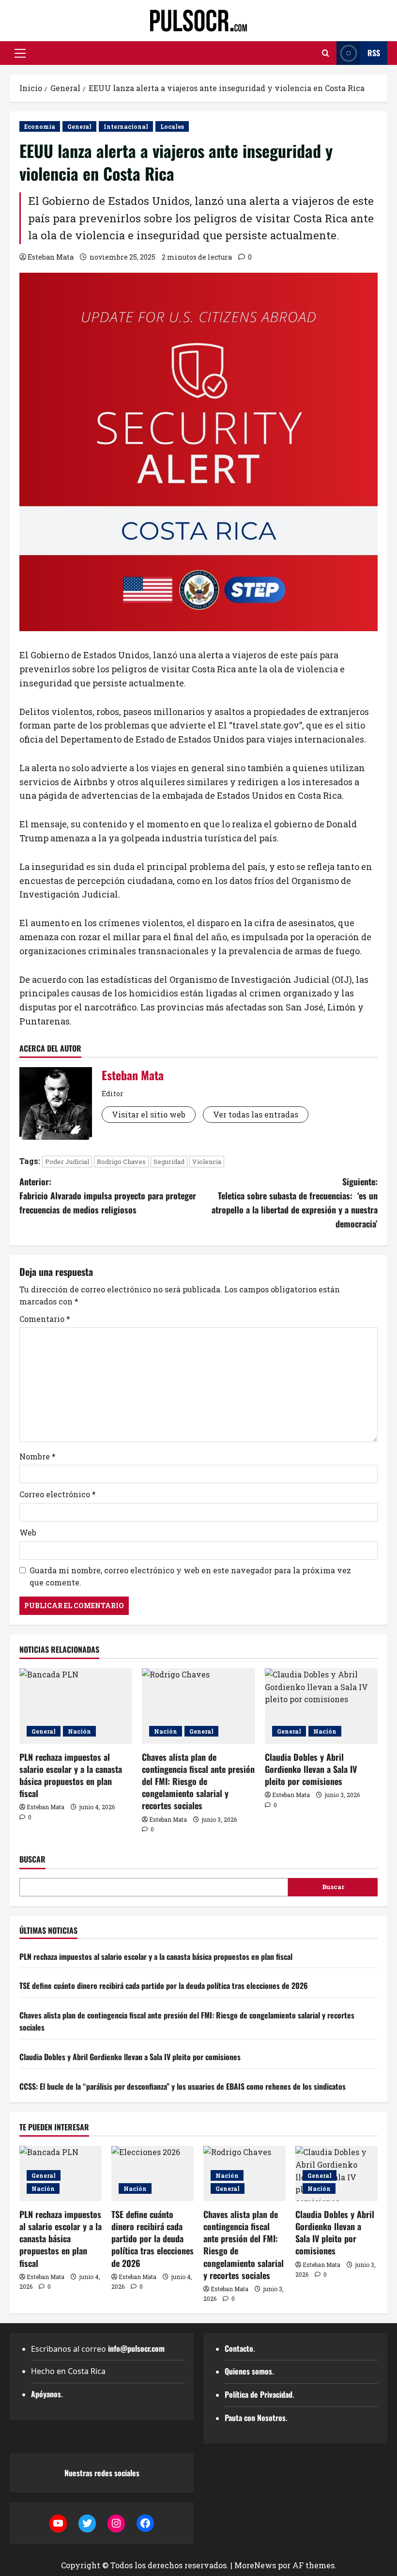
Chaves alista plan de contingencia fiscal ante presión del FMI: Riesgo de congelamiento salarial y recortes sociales (198, 1781)
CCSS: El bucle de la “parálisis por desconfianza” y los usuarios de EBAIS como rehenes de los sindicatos (183, 2086)
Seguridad (169, 1162)
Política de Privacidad (259, 2394)
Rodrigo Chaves (121, 1162)
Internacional (126, 126)
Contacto (239, 2348)
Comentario (45, 1319)
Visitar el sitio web (149, 1114)
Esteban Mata (51, 257)
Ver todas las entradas (256, 1114)
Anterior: (108, 1195)
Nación (79, 1731)
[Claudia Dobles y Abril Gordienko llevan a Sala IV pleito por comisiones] (321, 1706)
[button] (20, 53)
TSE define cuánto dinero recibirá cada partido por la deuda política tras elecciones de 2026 (164, 1986)
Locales (172, 126)
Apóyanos (46, 2394)
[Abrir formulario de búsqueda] (326, 53)
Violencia (207, 1162)
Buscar (32, 1859)
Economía (40, 126)
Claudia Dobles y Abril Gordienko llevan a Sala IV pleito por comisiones (311, 1769)
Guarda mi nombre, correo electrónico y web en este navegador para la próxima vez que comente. (190, 1576)
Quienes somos (248, 2371)
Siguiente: (295, 1202)
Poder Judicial (67, 1162)
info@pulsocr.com (136, 2348)
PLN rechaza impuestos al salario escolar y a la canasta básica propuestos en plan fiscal (71, 1775)
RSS (374, 53)
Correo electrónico (58, 1494)
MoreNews (255, 2565)
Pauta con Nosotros (255, 2418)
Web (28, 1532)
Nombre (38, 1456)
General (79, 126)
